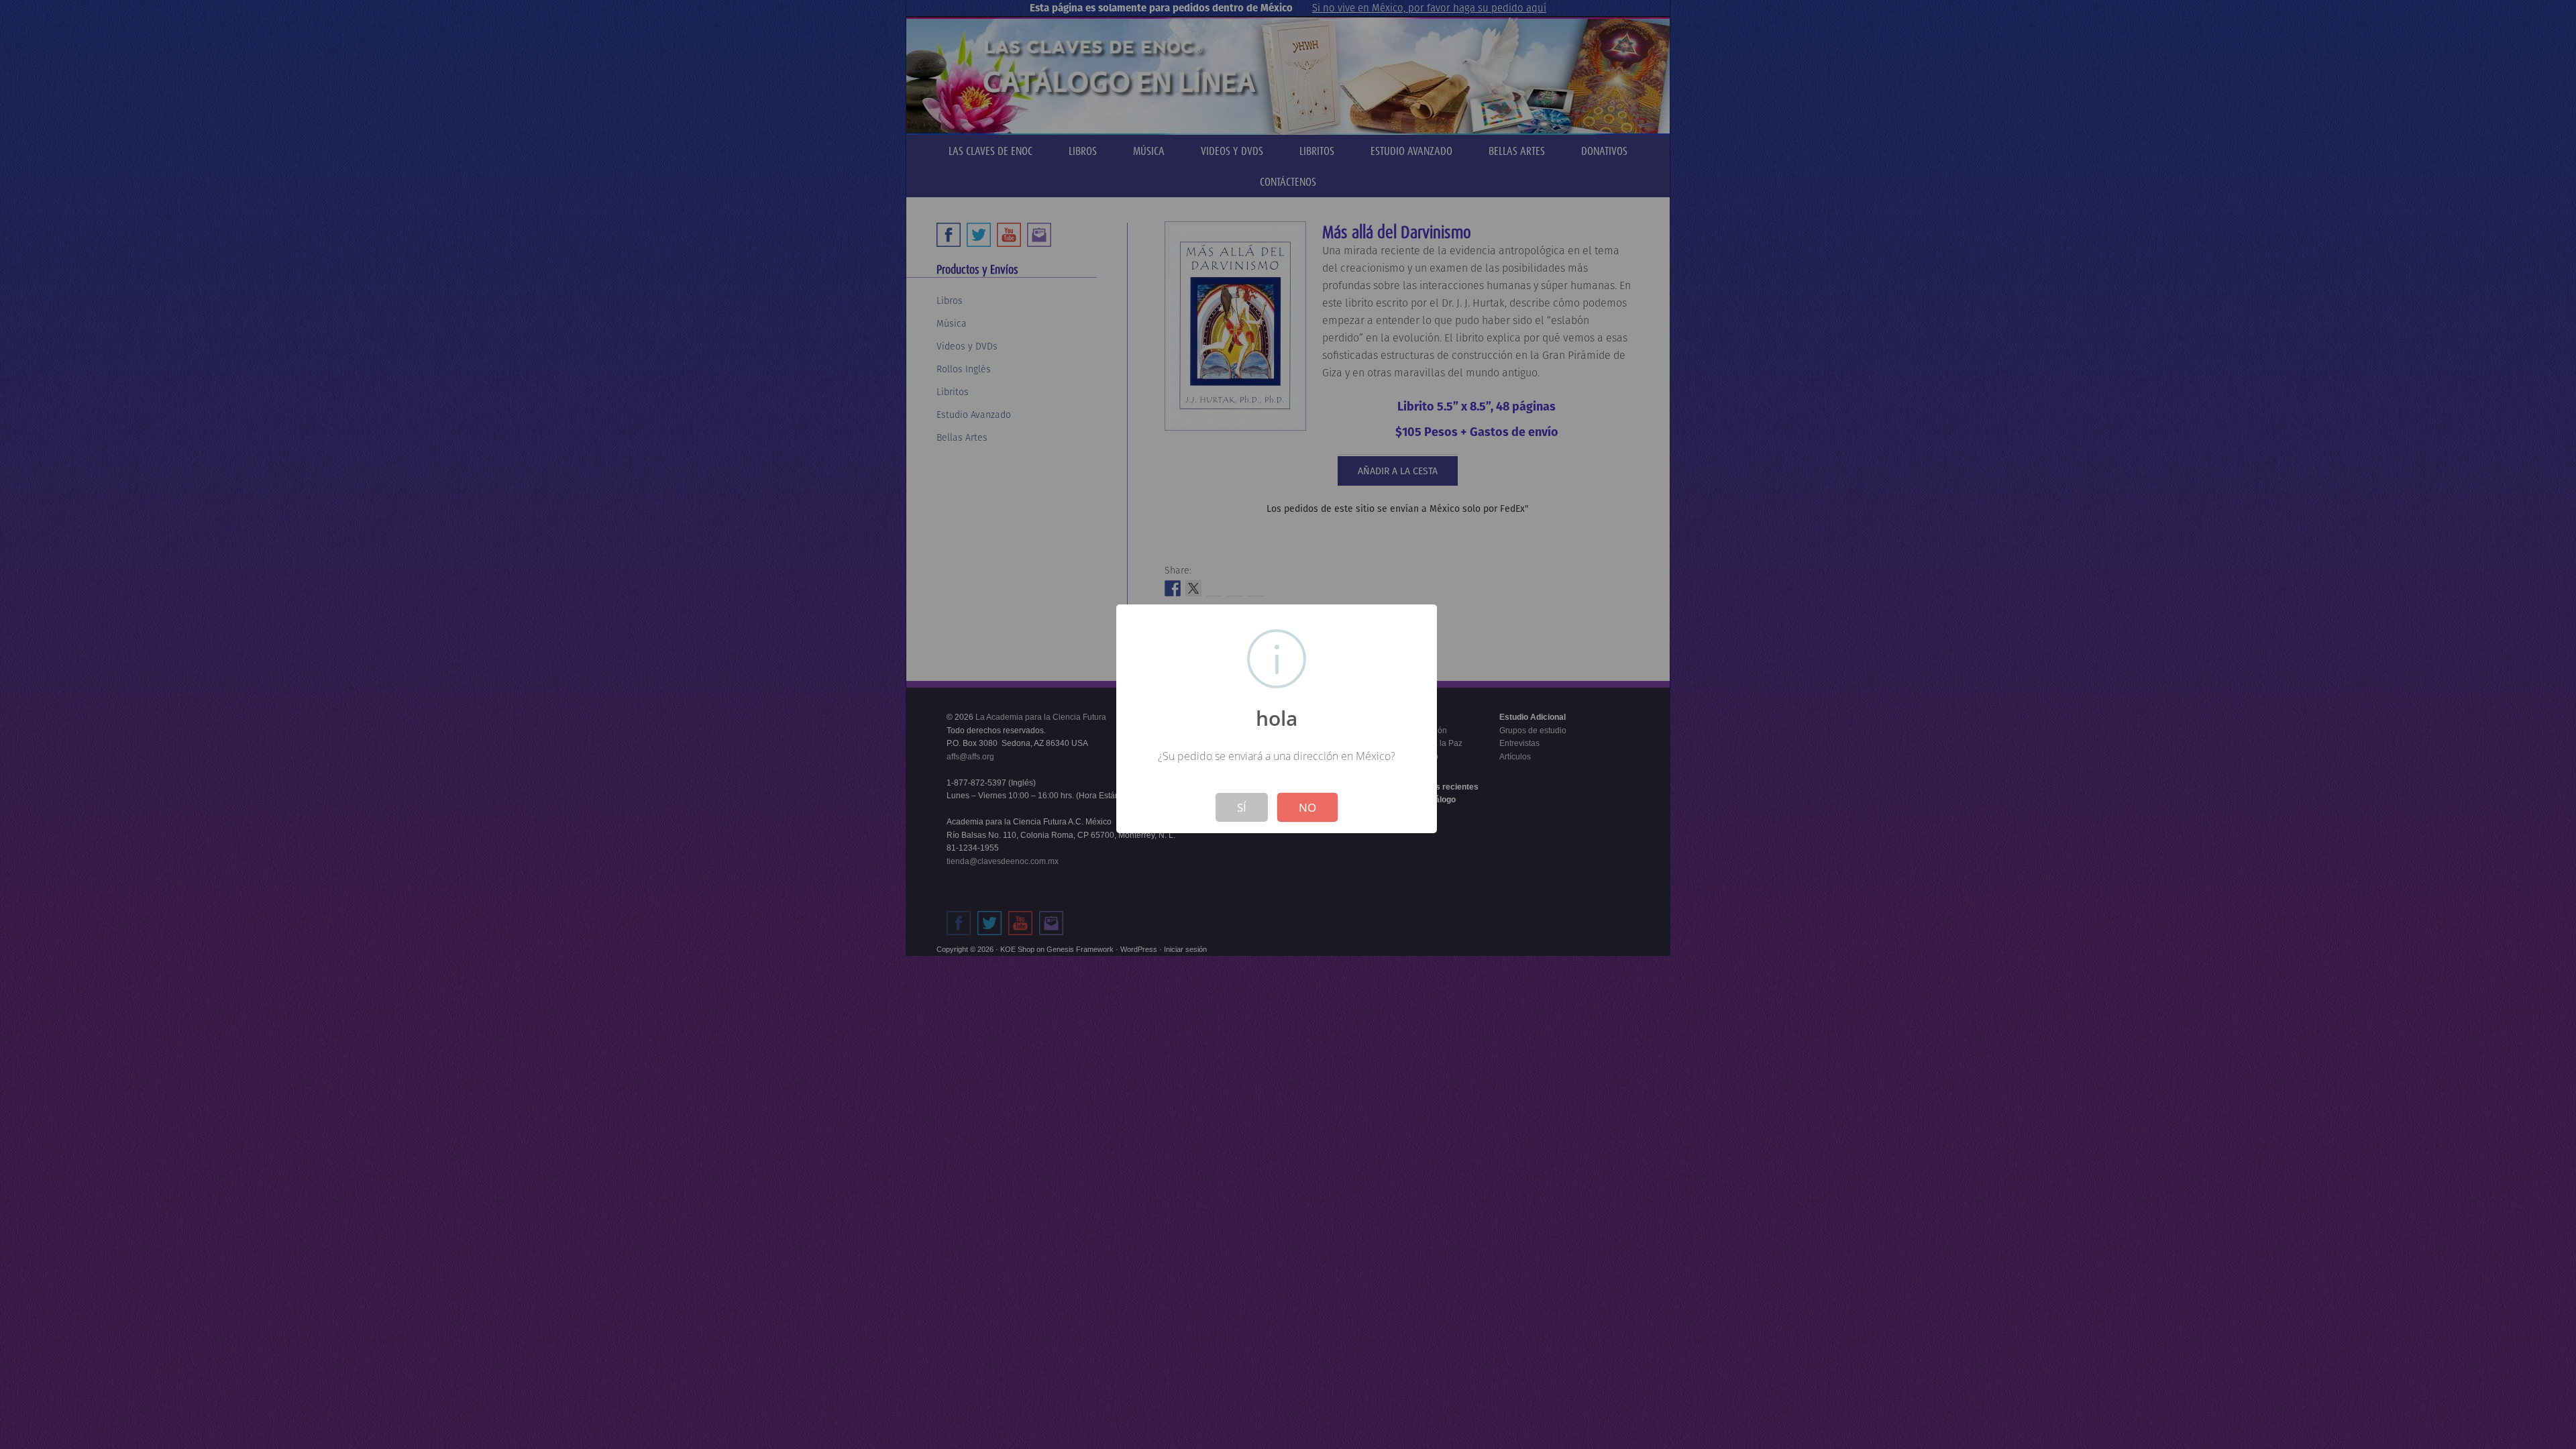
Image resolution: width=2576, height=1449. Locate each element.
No (1307, 807)
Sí (1242, 807)
